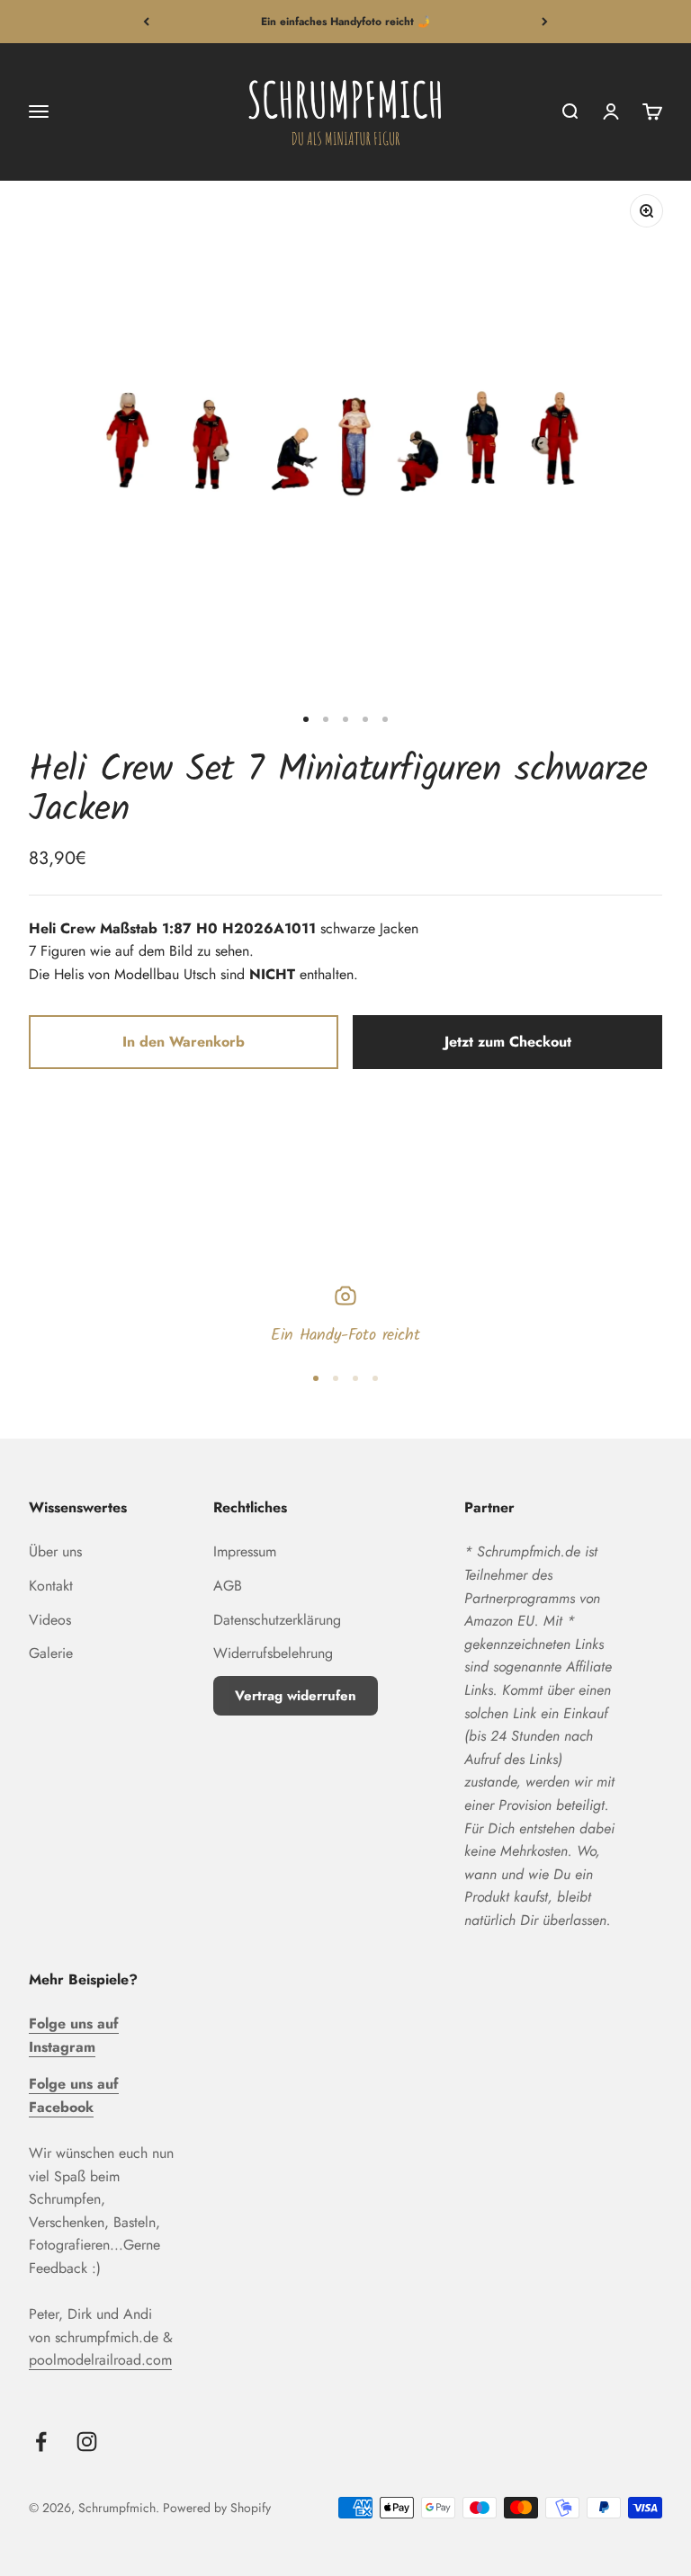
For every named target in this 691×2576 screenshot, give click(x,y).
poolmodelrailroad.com (100, 2360)
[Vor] (545, 22)
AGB (228, 1586)
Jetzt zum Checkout (508, 1042)
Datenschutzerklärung (277, 1620)
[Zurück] (146, 22)
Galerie (51, 1653)
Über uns (55, 1551)
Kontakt (51, 1586)
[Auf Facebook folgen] (41, 2442)
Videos (50, 1620)
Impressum (245, 1551)
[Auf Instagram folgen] (87, 2442)
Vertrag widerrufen (296, 1696)
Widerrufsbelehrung (273, 1653)
